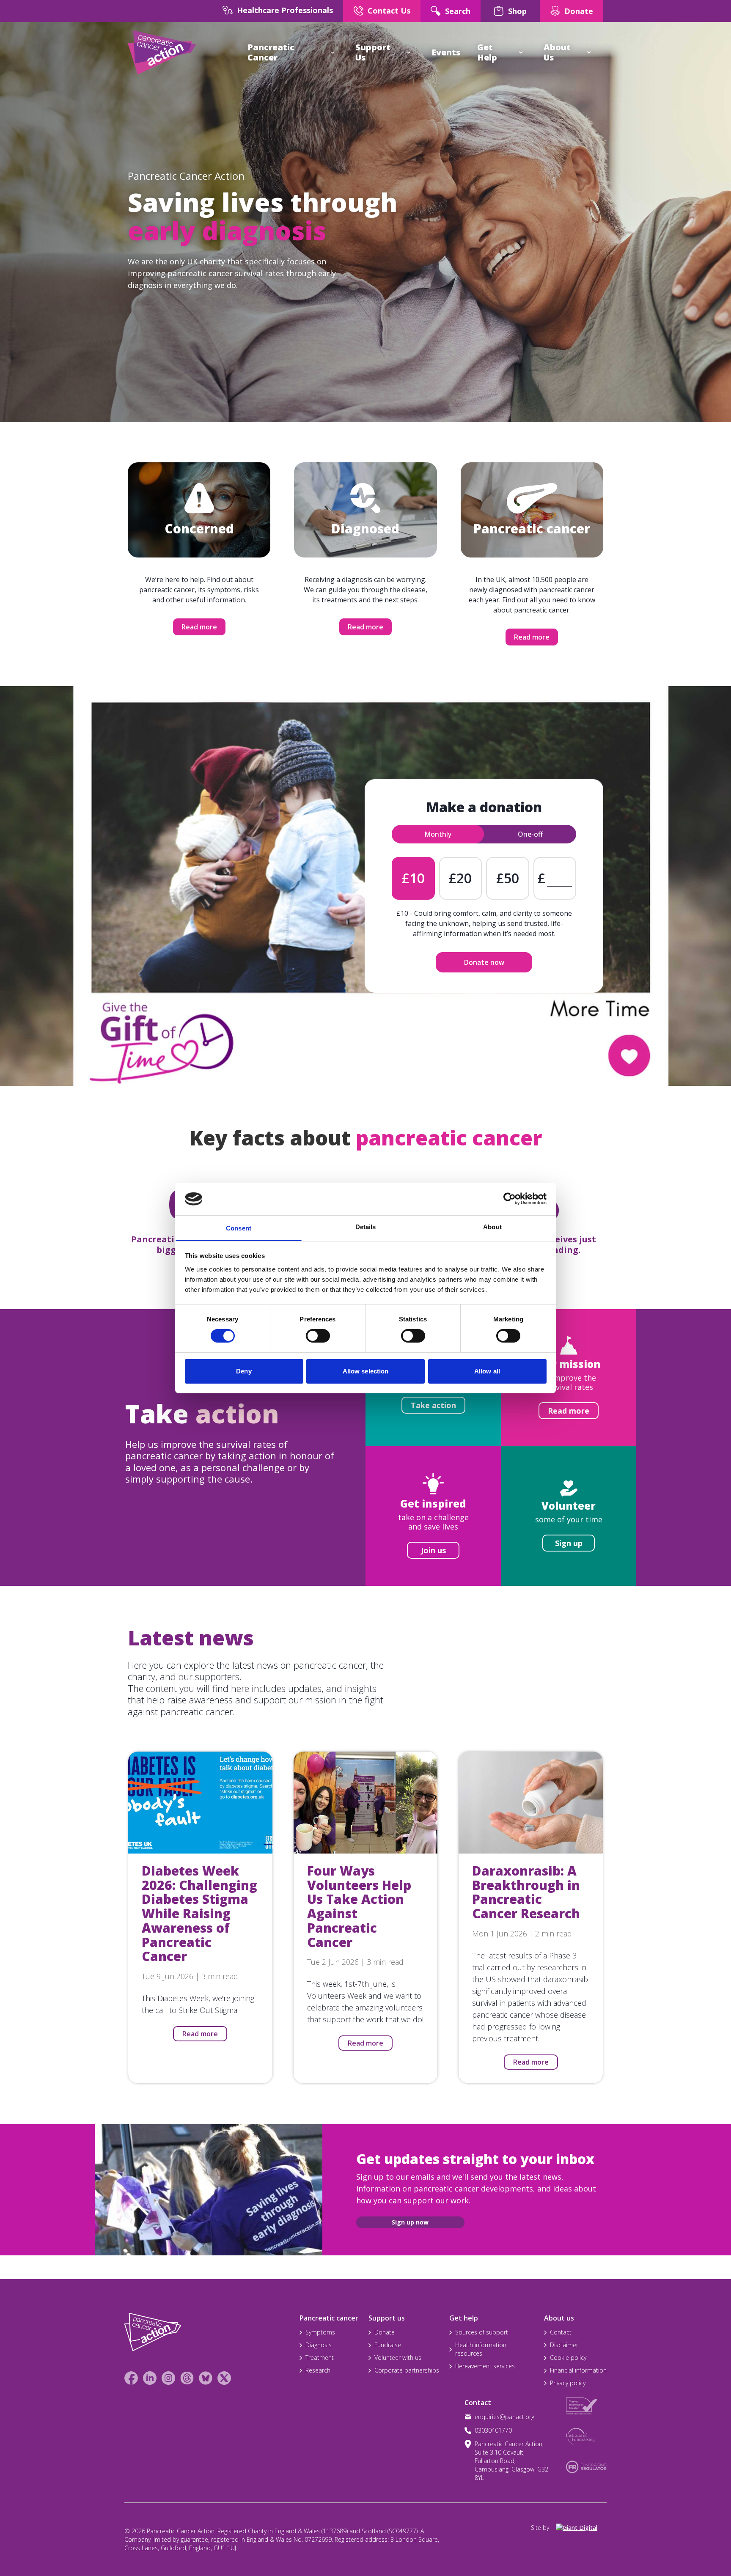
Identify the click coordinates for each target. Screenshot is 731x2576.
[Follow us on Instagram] (168, 2378)
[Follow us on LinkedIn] (150, 2378)
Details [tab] (366, 1227)
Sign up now (410, 2222)
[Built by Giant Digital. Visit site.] (581, 2528)
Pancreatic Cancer (271, 52)
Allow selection (366, 1371)
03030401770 (493, 2430)
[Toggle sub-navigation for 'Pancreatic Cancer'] (333, 52)
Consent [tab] (239, 1228)
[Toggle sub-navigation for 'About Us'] (589, 52)
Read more (199, 627)
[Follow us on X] (224, 2378)
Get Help (487, 52)
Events (446, 52)
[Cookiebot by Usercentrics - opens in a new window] (510, 1199)
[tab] (438, 834)
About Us (557, 52)
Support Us (373, 52)
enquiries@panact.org (504, 2417)
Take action (433, 1405)
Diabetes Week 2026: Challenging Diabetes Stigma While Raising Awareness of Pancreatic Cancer (199, 1914)
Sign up (569, 1543)
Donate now (484, 962)
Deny (244, 1371)
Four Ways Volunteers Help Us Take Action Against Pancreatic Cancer (359, 1906)
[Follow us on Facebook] (131, 2378)
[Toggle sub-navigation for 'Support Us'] (409, 52)
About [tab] (492, 1227)
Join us (433, 1550)
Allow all (487, 1371)
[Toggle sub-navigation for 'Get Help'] (521, 52)
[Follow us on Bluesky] (206, 2378)
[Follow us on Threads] (187, 2378)
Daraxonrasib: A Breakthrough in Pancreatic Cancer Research (526, 1892)
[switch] (309, 1332)
